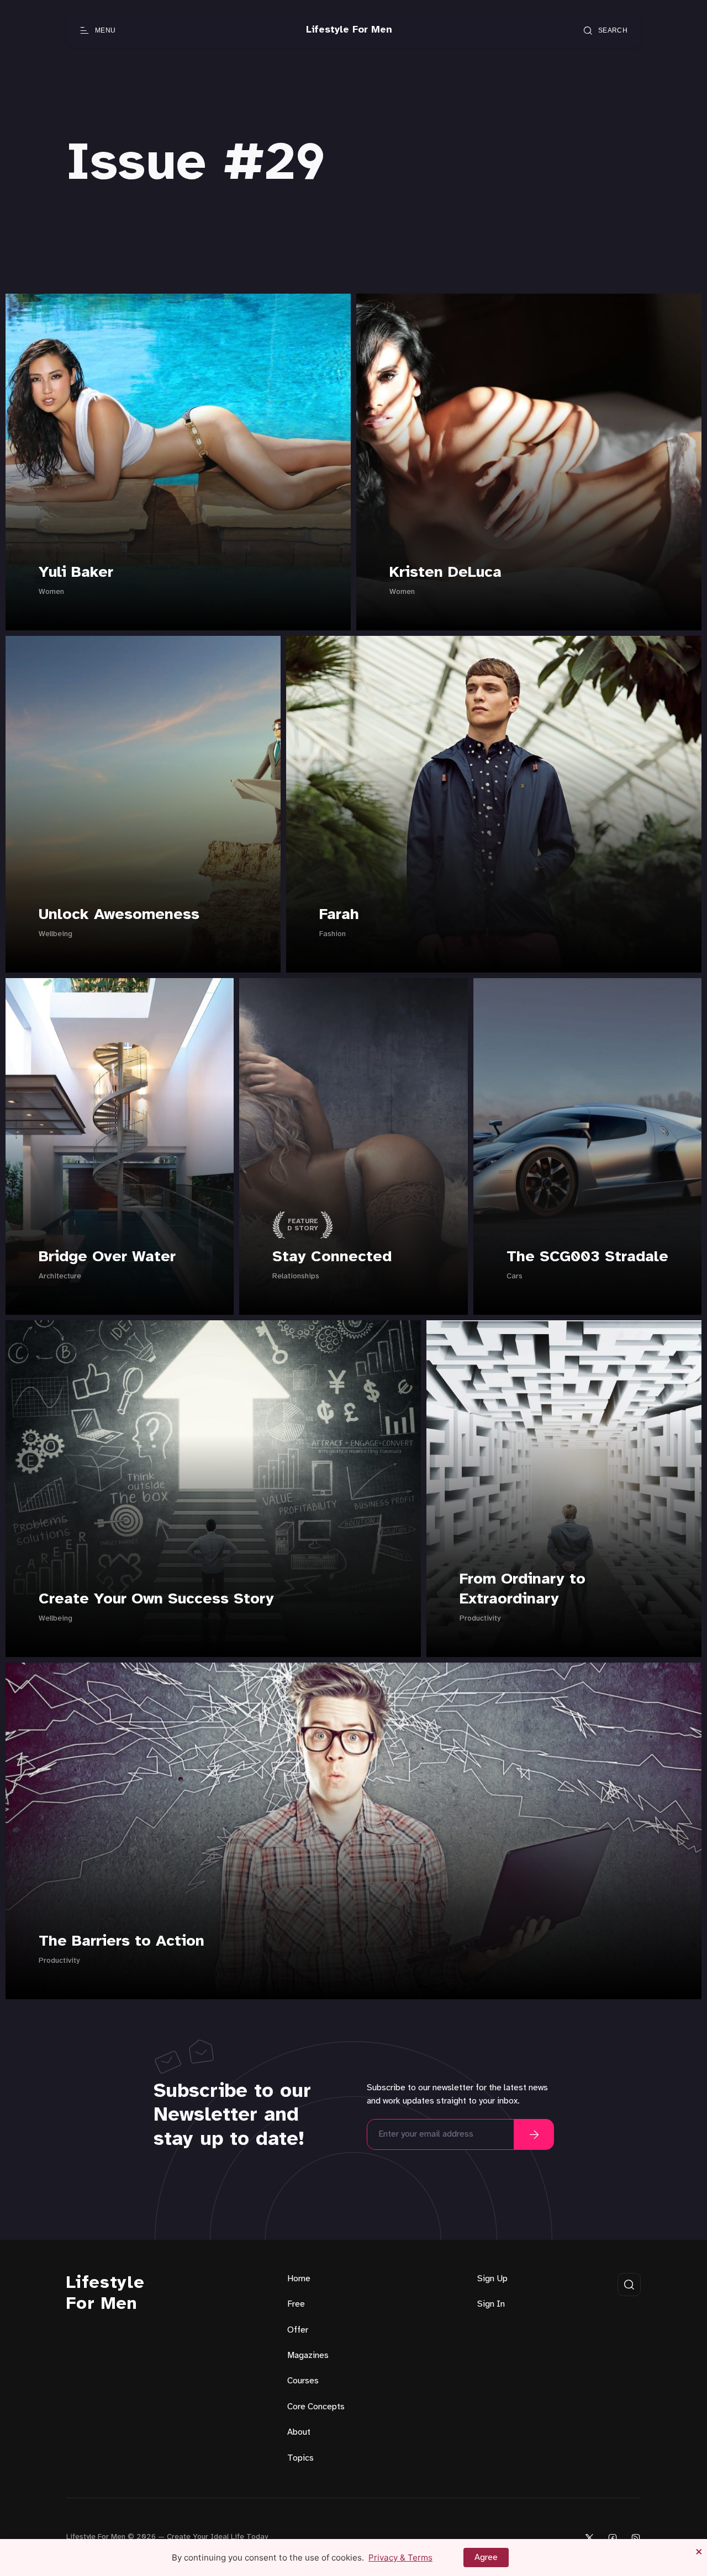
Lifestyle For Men (105, 2294)
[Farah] (494, 804)
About (299, 2432)
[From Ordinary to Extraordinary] (564, 1489)
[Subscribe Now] (534, 2134)
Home (299, 2279)
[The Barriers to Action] (353, 1831)
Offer (298, 2330)
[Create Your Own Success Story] (213, 1489)
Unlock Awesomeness (119, 915)
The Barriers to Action (122, 1942)
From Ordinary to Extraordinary (523, 1589)
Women (51, 592)
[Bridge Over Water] (120, 1146)
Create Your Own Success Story (156, 1599)
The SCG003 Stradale (587, 1257)
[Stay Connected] (353, 1146)
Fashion (333, 934)
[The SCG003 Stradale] (587, 1146)
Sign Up (492, 2279)
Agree (486, 2558)
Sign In (491, 2304)
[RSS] (636, 2538)
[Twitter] (589, 2538)
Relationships (296, 1276)
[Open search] (629, 2285)
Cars (515, 1276)
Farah (339, 915)
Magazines (308, 2355)
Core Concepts (316, 2407)
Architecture (60, 1276)
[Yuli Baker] (178, 462)
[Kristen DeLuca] (529, 462)
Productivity (480, 1619)
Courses (303, 2381)
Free (296, 2304)
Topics (300, 2458)
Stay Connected (332, 1257)
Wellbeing (56, 934)
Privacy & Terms (400, 2558)
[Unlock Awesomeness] (143, 804)
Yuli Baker (76, 573)
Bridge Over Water (107, 1257)
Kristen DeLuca (445, 573)
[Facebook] (613, 2538)
